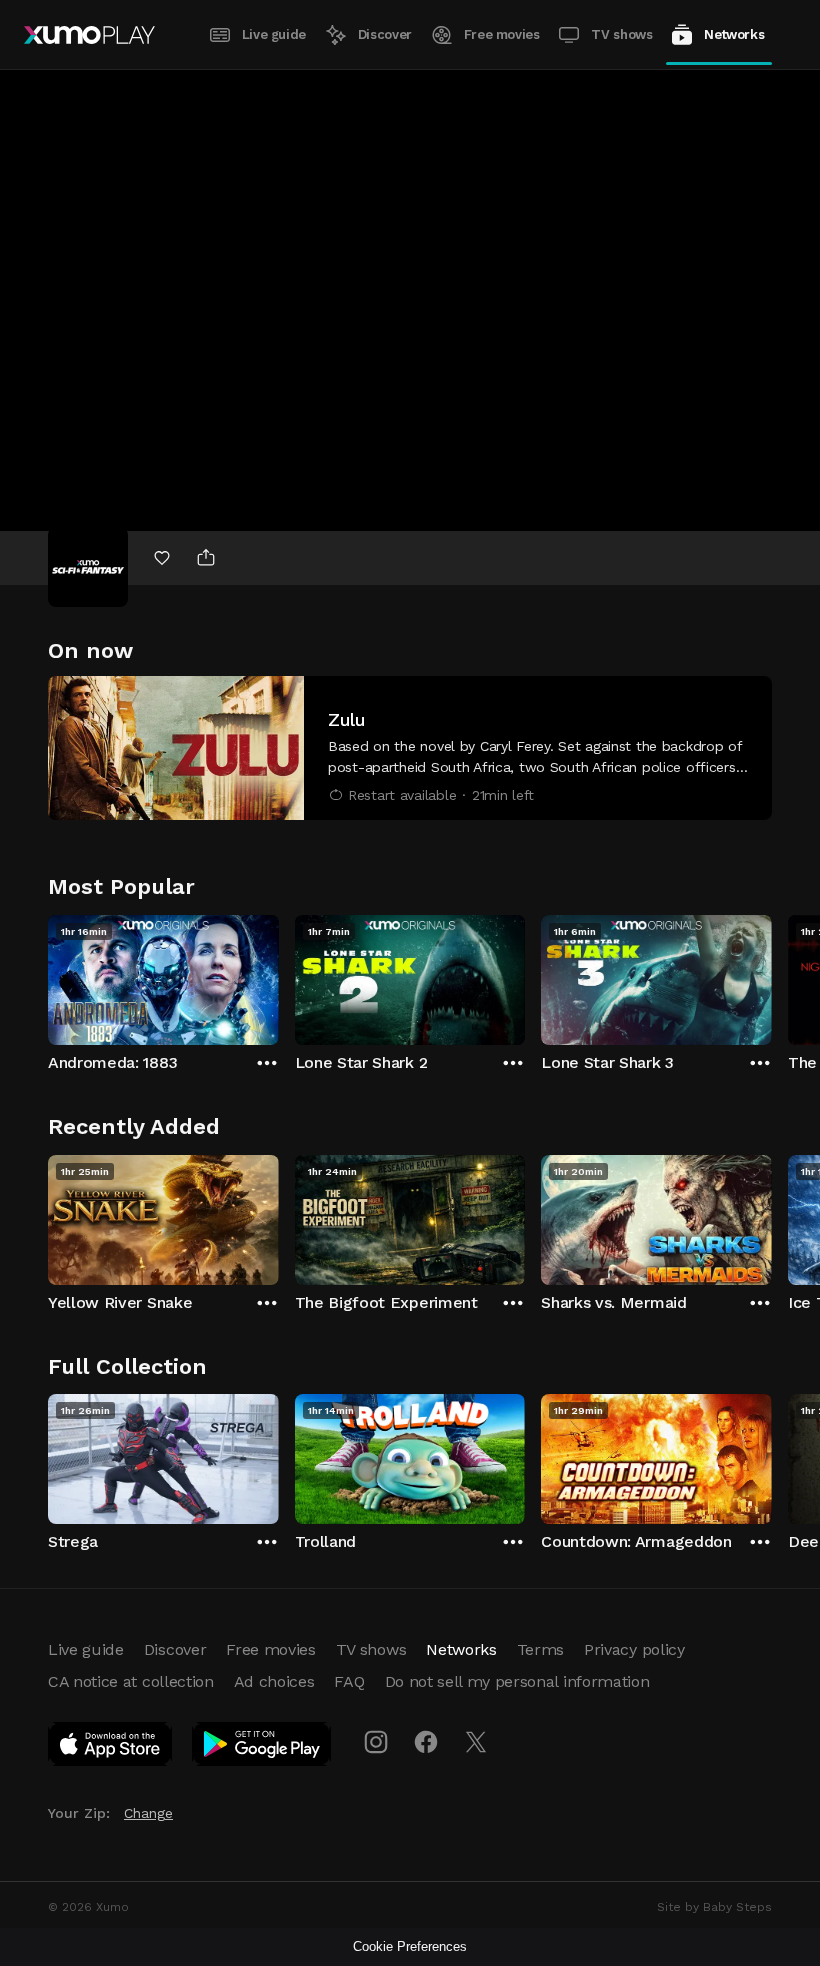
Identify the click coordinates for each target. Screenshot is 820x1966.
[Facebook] (426, 1742)
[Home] (89, 35)
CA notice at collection (131, 1681)
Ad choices (274, 1681)
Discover (385, 34)
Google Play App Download (262, 1748)
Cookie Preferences (410, 1946)
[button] (410, 748)
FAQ (349, 1681)
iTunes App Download (111, 1748)
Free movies (502, 34)
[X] (476, 1742)
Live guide (274, 34)
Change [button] (148, 1813)
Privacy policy (634, 1649)
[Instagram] (376, 1742)
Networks (734, 34)
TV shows (621, 34)
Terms (540, 1649)
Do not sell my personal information (517, 1681)
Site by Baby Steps (714, 1907)
